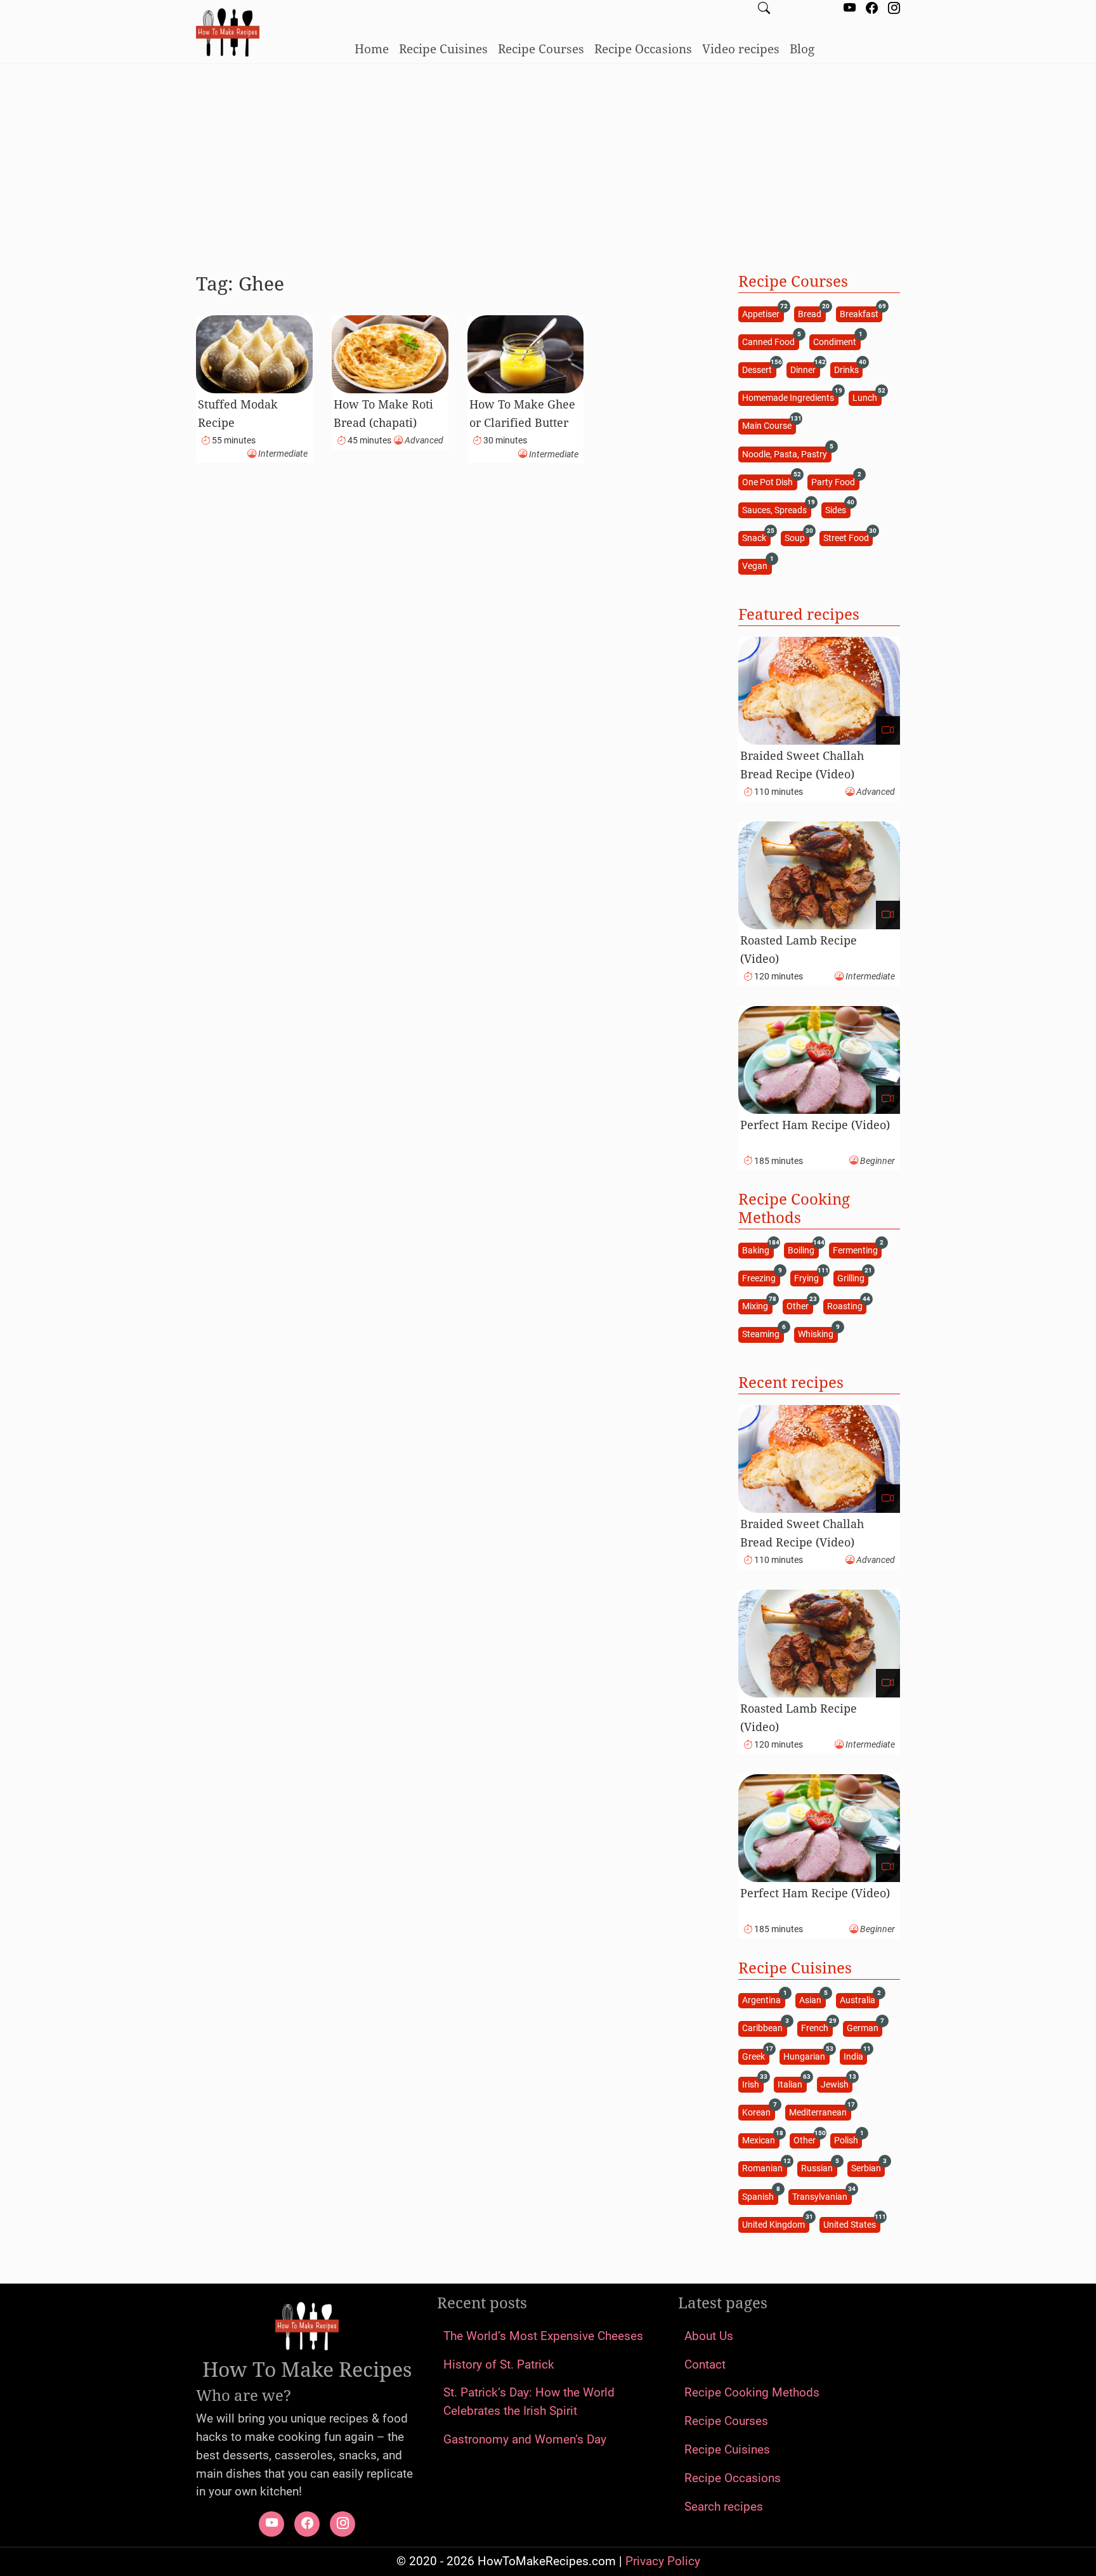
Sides (838, 509)
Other (799, 1306)
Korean (758, 2111)
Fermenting (857, 1249)
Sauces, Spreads (776, 509)
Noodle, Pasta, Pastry (786, 453)
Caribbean (764, 2028)
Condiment (837, 341)
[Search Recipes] (764, 9)
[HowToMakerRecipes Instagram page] (894, 9)
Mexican (760, 2140)
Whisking (818, 1334)
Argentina (763, 2000)
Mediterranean (820, 2111)
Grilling (853, 1277)
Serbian (868, 2168)
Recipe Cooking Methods (752, 2392)
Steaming (763, 1334)
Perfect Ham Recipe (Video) (815, 1125)
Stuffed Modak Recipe (238, 413)
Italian (792, 2083)
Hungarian (806, 2056)
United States (851, 2224)
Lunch (867, 397)
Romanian (764, 2168)
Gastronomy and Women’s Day (525, 2439)
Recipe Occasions (643, 49)
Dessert (759, 369)
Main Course (769, 425)
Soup (797, 538)
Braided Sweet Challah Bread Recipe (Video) (802, 765)
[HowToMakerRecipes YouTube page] (850, 9)
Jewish (837, 2083)
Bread (812, 313)
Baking (758, 1249)
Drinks (848, 369)
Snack (756, 538)
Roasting (847, 1306)
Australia (859, 2000)
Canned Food (770, 341)
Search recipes (724, 2507)
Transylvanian (822, 2196)
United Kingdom (775, 2224)
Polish (848, 2140)
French (817, 2028)
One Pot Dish (769, 481)
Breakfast (861, 313)
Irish (753, 2083)
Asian (812, 2000)
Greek (755, 2056)
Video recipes (741, 49)
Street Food (848, 538)
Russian (819, 2168)
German (864, 2028)
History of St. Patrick (499, 2364)
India (855, 2056)
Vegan (757, 566)
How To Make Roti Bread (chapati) (383, 413)
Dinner (805, 369)
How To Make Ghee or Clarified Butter (522, 413)
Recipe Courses (541, 49)
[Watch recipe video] (888, 730)
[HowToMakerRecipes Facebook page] (872, 9)
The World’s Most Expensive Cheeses (543, 2336)
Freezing (761, 1277)
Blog (802, 49)
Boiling (803, 1249)
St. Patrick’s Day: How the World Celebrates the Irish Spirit (529, 2402)
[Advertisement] (548, 163)
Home (372, 49)
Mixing (757, 1306)
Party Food (835, 481)
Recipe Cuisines (443, 49)
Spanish (760, 2196)
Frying (808, 1277)
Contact (705, 2364)
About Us (709, 2336)
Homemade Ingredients (790, 397)
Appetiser (763, 313)
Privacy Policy (663, 2561)
